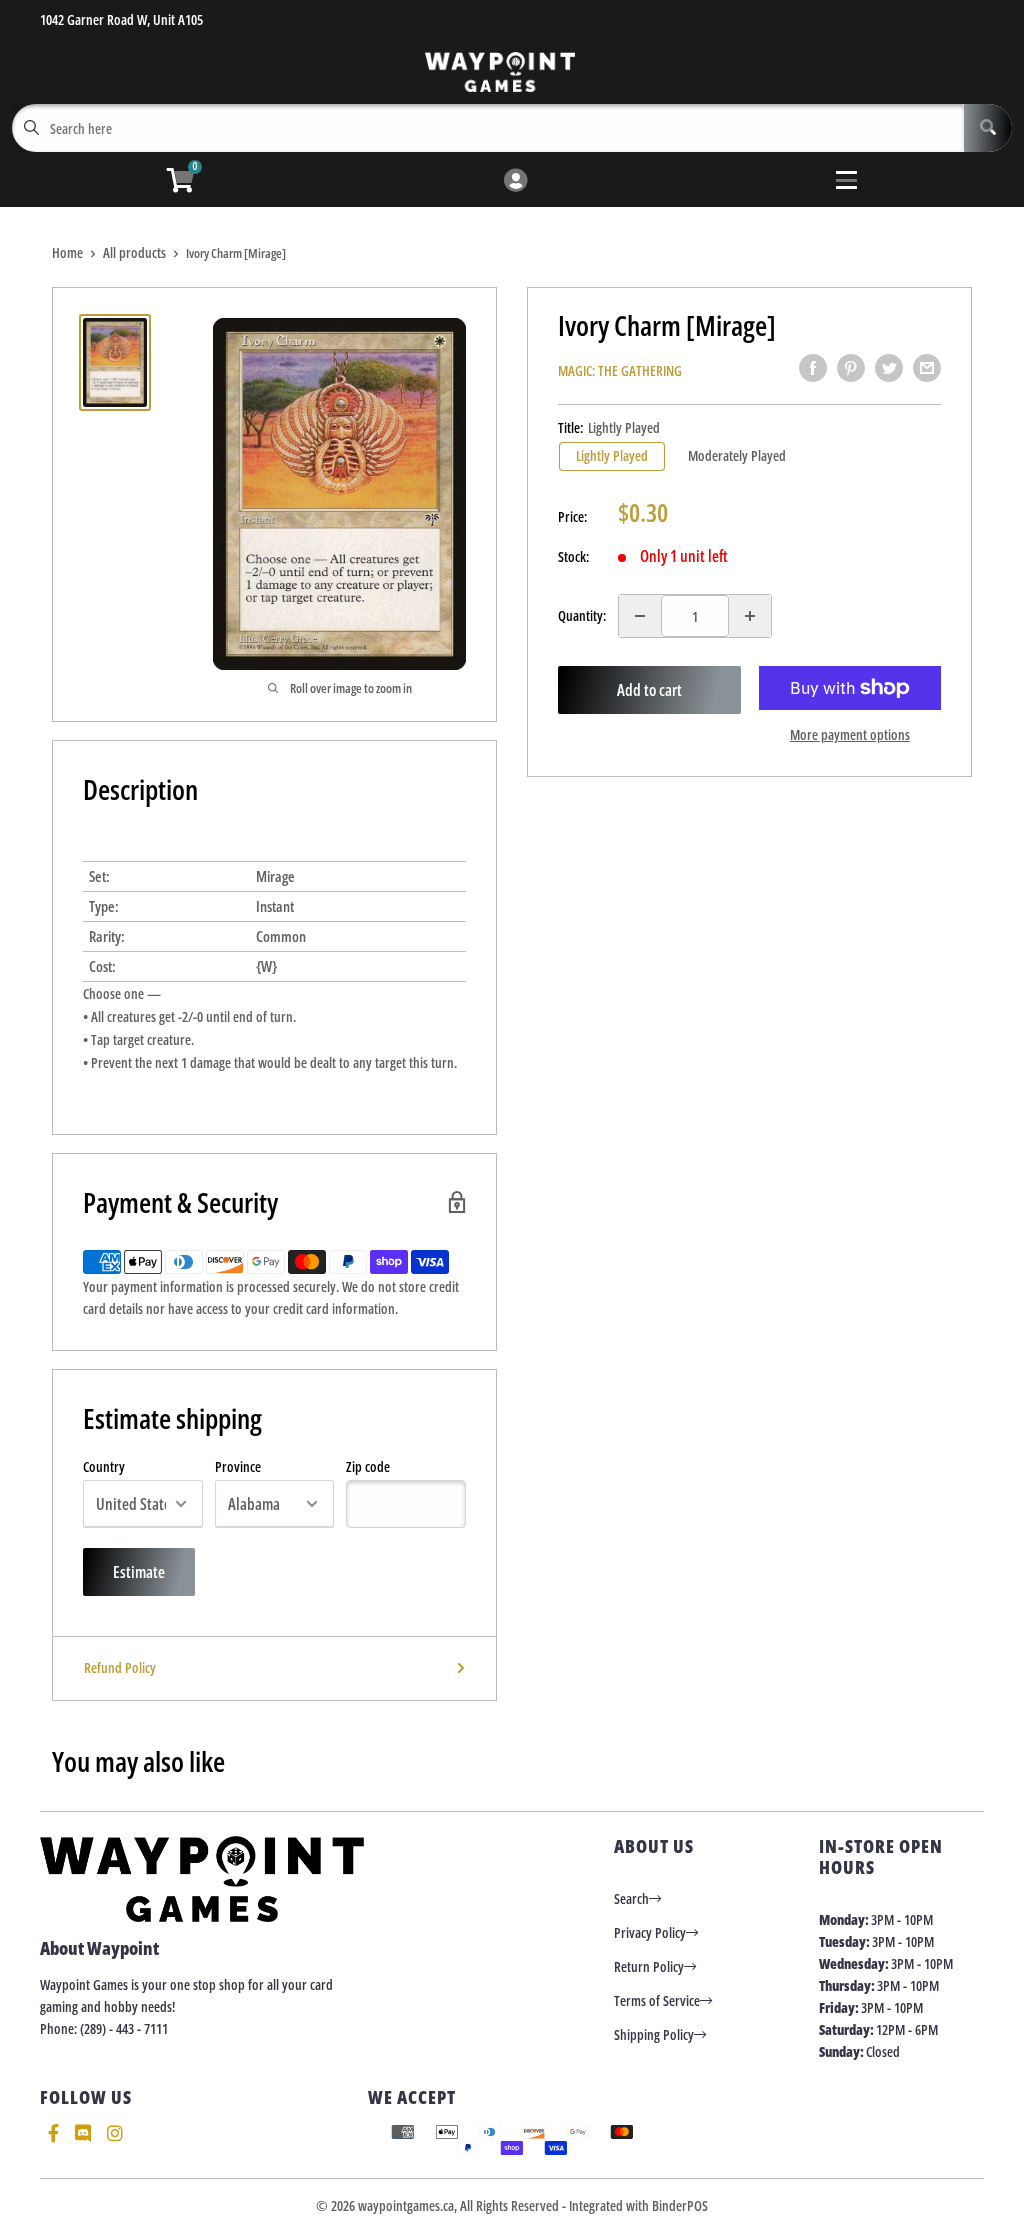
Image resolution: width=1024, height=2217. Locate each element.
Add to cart (649, 690)
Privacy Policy (650, 1932)
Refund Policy (120, 1667)
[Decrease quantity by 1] (640, 616)
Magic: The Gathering (620, 370)
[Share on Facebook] (813, 368)
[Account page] (515, 181)
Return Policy (649, 1966)
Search (631, 1898)
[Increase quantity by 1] (750, 616)
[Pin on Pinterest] (851, 368)
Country (104, 1467)
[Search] (988, 128)
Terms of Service (657, 2000)
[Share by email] (927, 368)
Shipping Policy (654, 2034)
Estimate (139, 1572)
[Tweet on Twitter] (889, 368)
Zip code (368, 1467)
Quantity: (582, 615)
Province (238, 1467)
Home (67, 252)
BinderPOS (680, 2205)
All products (134, 252)
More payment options (850, 734)
